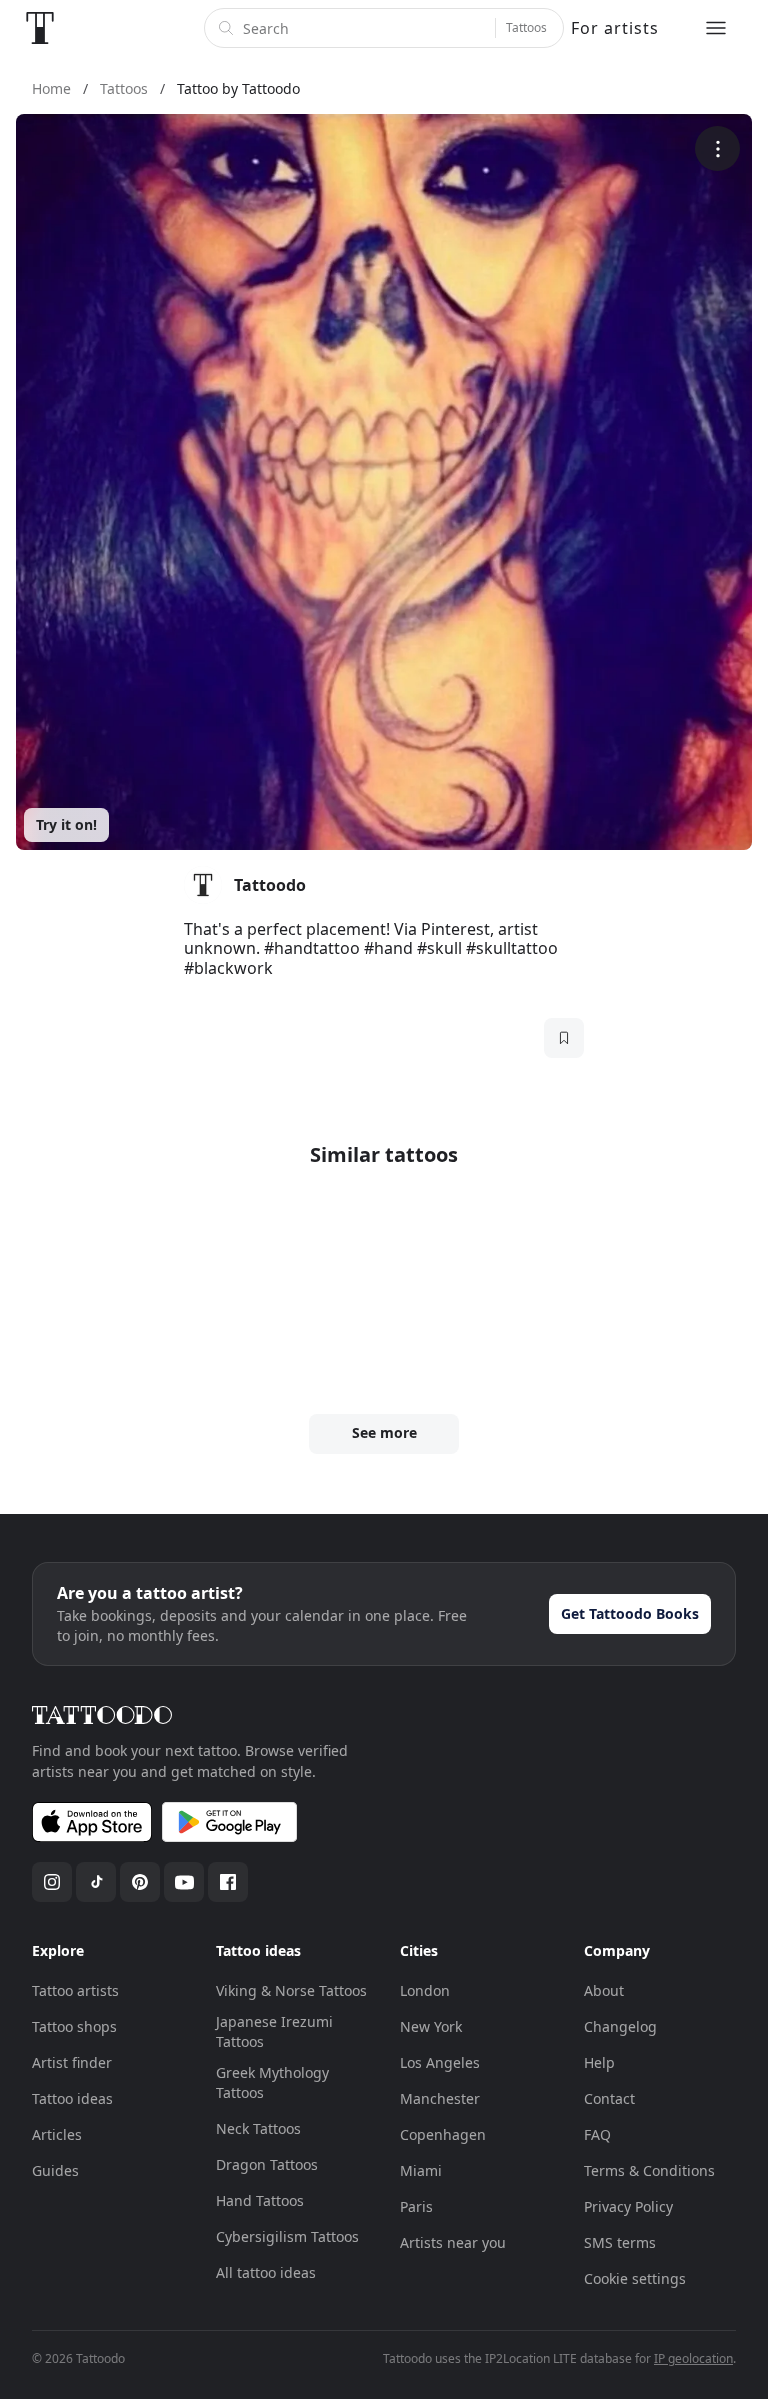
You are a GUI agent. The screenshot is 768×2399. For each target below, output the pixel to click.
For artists (615, 28)
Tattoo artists (75, 1990)
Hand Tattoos (260, 2200)
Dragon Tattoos (267, 2164)
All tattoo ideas (266, 2272)
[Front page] (40, 28)
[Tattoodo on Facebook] (228, 1882)
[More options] (717, 148)
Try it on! (66, 824)
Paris (416, 2206)
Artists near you (453, 2242)
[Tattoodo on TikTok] (96, 1882)
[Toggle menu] (716, 28)
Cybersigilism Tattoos (287, 2236)
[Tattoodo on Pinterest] (140, 1882)
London (425, 1990)
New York (431, 2026)
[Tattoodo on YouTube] (184, 1882)
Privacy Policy (628, 2206)
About (604, 1990)
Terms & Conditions (649, 2170)
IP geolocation (693, 2358)
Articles (57, 2134)
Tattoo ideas (72, 2098)
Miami (421, 2170)
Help (599, 2062)
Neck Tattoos (258, 2128)
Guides (55, 2170)
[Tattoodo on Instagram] (52, 1882)
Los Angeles (440, 2062)
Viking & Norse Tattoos (291, 1990)
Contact (609, 2098)
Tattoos (526, 27)
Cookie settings (635, 2278)
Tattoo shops (74, 2026)
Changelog (620, 2026)
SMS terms (620, 2242)
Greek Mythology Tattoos (272, 2082)
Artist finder (72, 2062)
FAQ (597, 2134)
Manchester (440, 2098)
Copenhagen (443, 2134)
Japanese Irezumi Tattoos (274, 2031)
